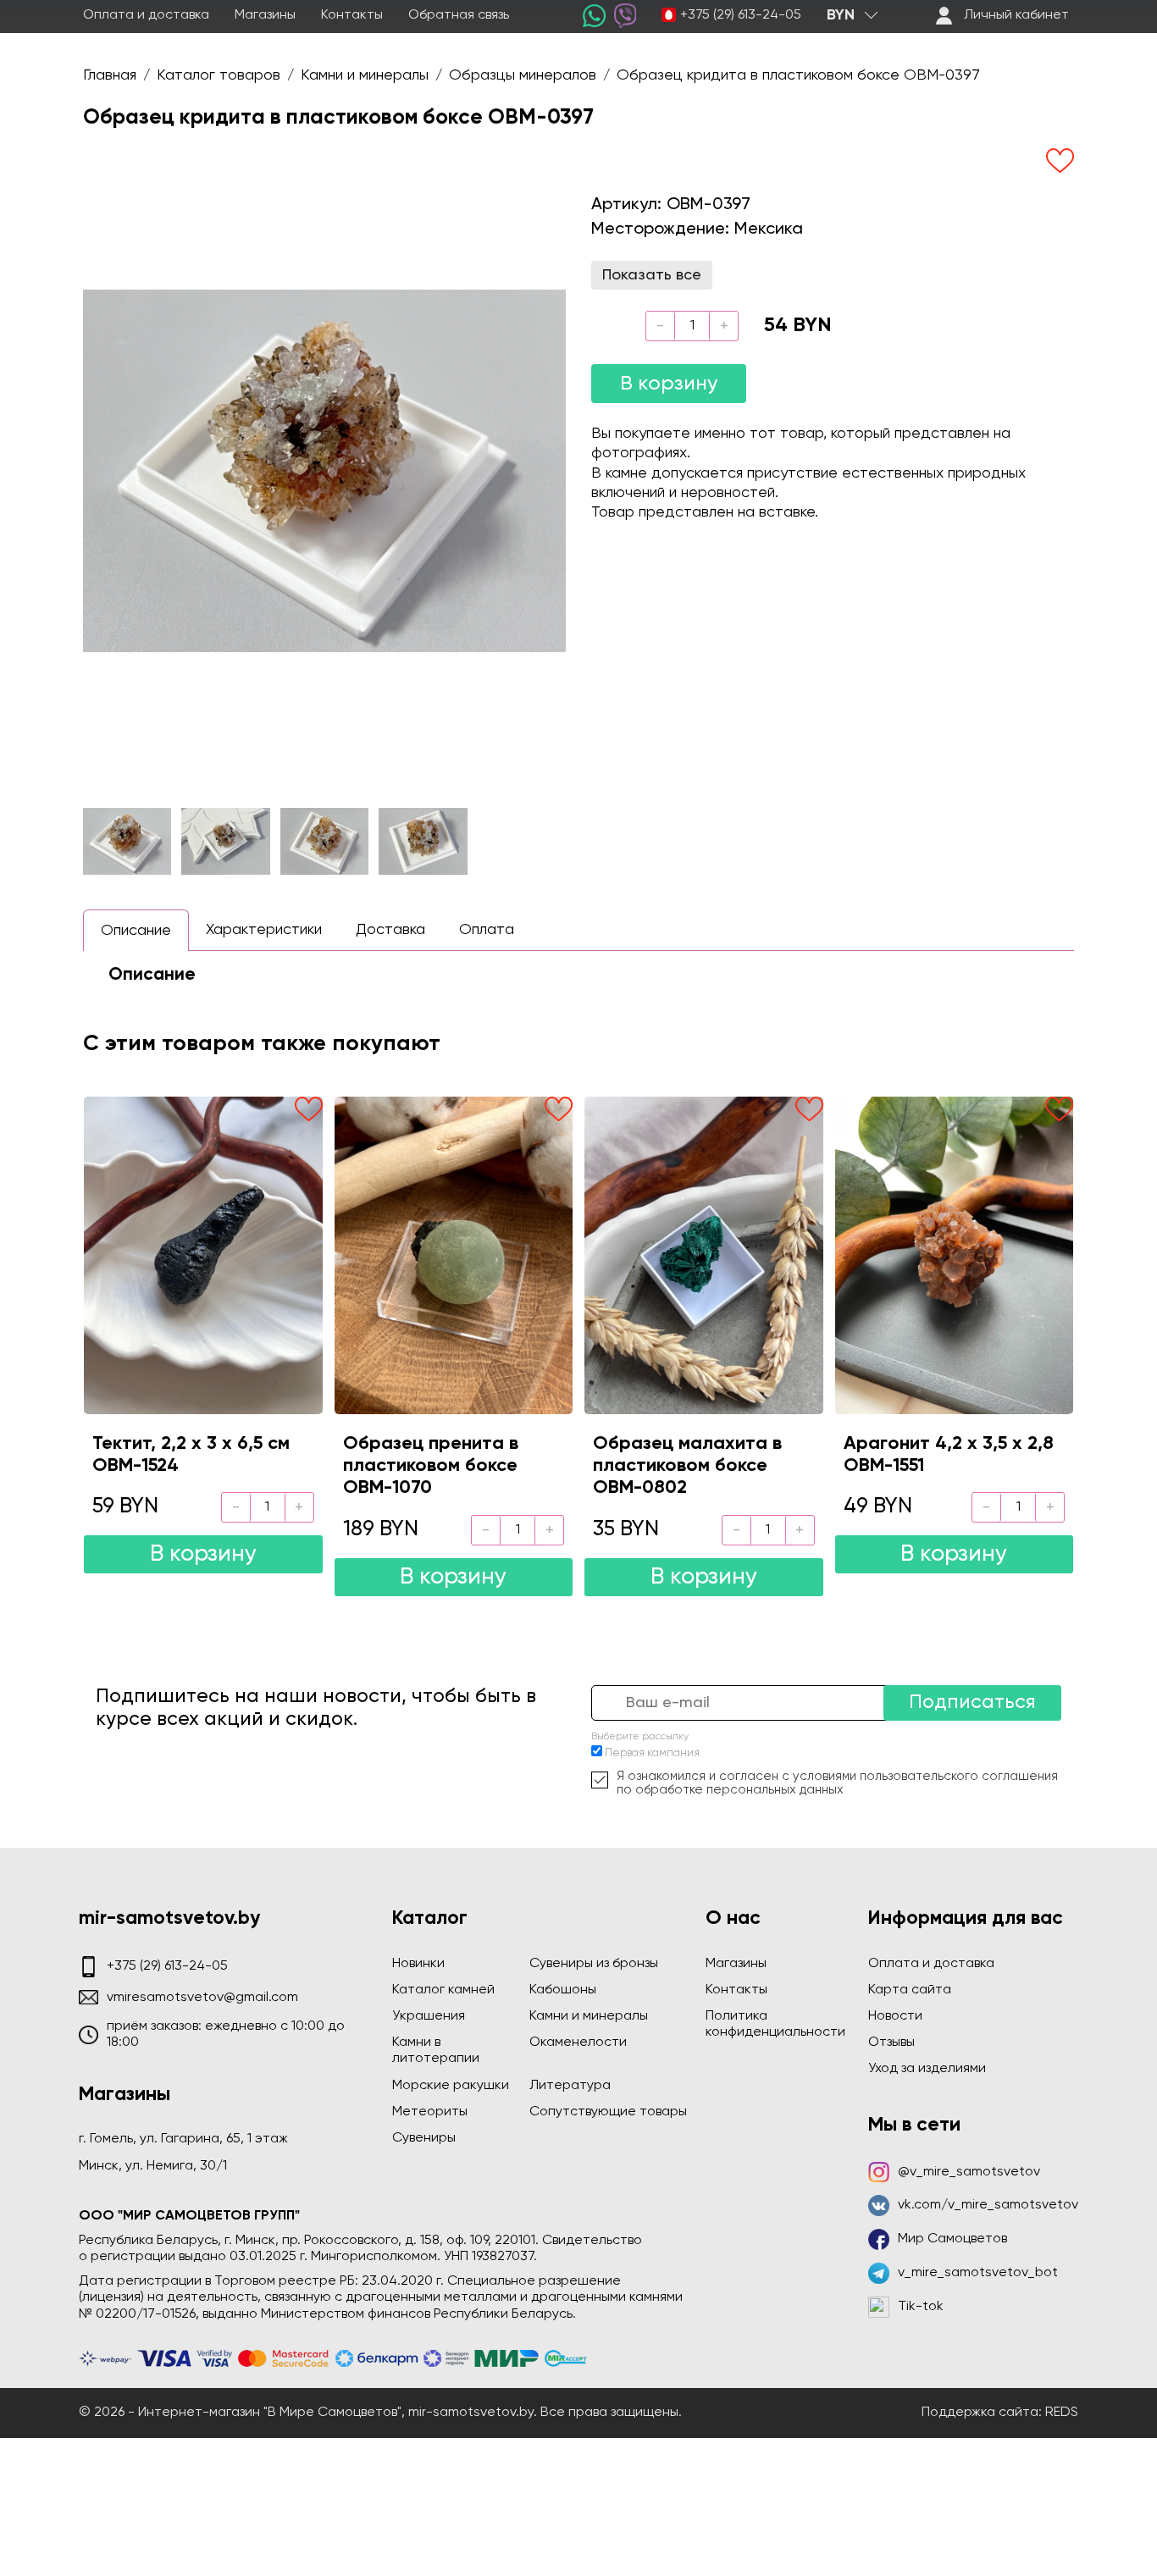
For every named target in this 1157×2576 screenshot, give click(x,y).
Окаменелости (578, 2043)
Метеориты (430, 2112)
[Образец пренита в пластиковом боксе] (454, 1255)
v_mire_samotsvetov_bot (978, 2273)
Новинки (418, 1964)
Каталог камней (443, 1990)
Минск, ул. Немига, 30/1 (153, 2166)
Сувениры (424, 2138)
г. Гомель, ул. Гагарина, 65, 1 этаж (183, 2139)
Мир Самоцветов (952, 2239)
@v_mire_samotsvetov (969, 2172)
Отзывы (891, 2043)
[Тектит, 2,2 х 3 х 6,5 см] (203, 1255)
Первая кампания (652, 1753)
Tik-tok (921, 2307)
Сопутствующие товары (608, 2112)
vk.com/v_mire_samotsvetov (988, 2205)
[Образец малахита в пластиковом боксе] (704, 1255)
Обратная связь (459, 15)
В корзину (669, 384)
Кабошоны (563, 1990)
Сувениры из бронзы (594, 1964)
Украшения (429, 2016)
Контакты (352, 15)
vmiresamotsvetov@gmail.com (202, 1998)
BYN (841, 15)
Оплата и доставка (146, 15)
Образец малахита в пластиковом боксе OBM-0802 (687, 1466)
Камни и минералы (589, 2016)
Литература (570, 2086)
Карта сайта (910, 1990)
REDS (1062, 2413)
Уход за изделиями (927, 2069)
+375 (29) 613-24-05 (741, 15)
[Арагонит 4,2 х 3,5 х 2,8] (955, 1255)
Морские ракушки (451, 2086)
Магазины (265, 15)
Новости (895, 2016)
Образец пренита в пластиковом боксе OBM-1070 (431, 1466)
